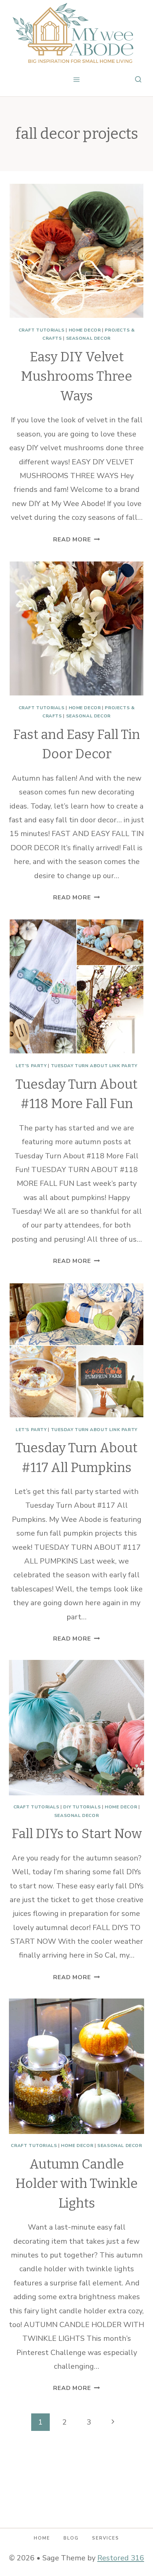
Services (106, 2538)
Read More (76, 540)
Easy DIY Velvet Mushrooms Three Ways (76, 376)
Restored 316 (121, 2558)
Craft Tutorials (42, 330)
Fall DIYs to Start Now (77, 1834)
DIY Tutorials (82, 1807)
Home (42, 2538)
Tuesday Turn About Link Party (94, 1066)
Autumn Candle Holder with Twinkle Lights (76, 2184)
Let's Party (31, 1066)
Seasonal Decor (88, 338)
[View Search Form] (138, 80)
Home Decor (85, 330)
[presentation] (76, 251)
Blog (71, 2538)
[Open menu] (77, 79)
